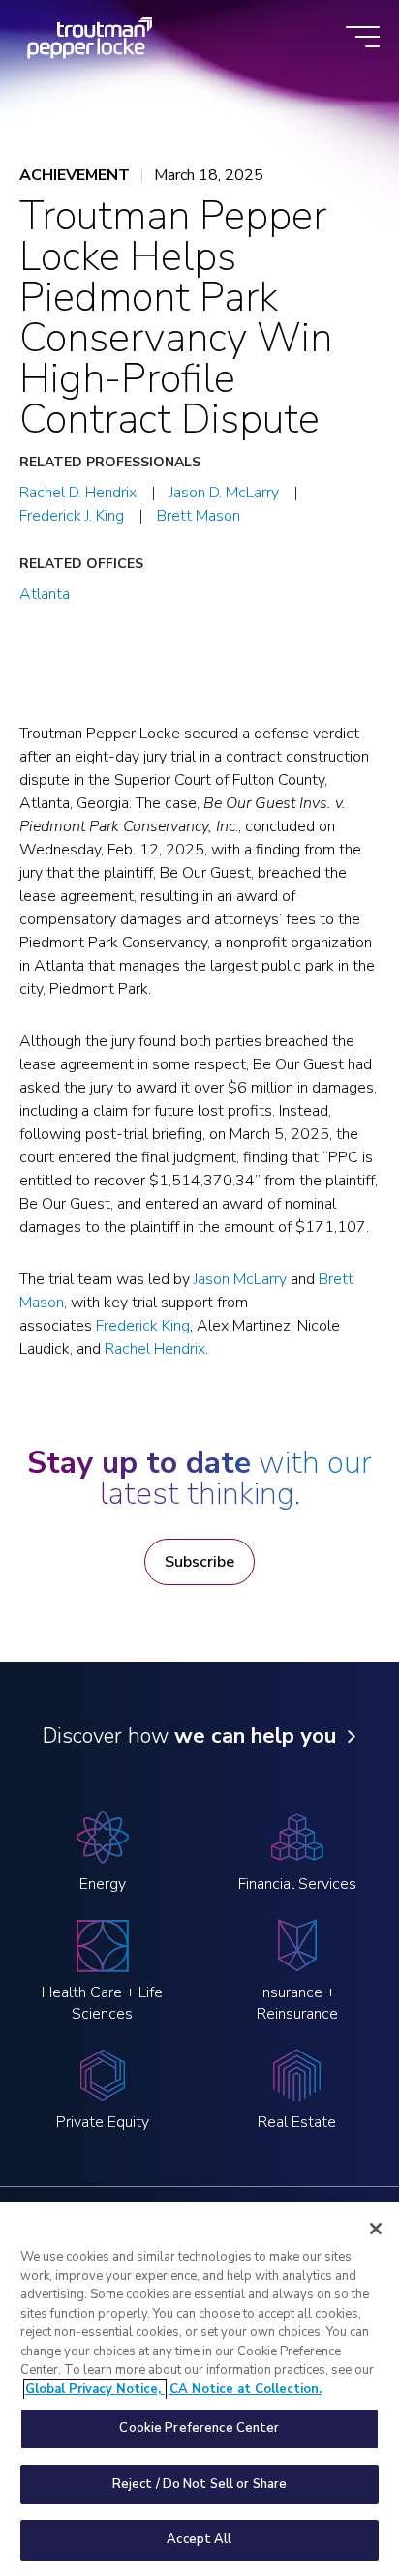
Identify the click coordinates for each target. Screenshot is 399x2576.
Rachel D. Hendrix (78, 493)
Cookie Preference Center (199, 2428)
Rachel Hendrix (155, 1349)
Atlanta (45, 594)
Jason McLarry (240, 1279)
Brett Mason (199, 516)
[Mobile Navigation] (363, 38)
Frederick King (143, 1326)
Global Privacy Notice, (95, 2389)
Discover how (189, 1736)
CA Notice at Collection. (246, 2389)
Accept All (199, 2539)
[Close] (376, 2229)
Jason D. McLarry (224, 493)
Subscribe (199, 1562)
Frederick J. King (72, 516)
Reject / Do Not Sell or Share (200, 2484)
